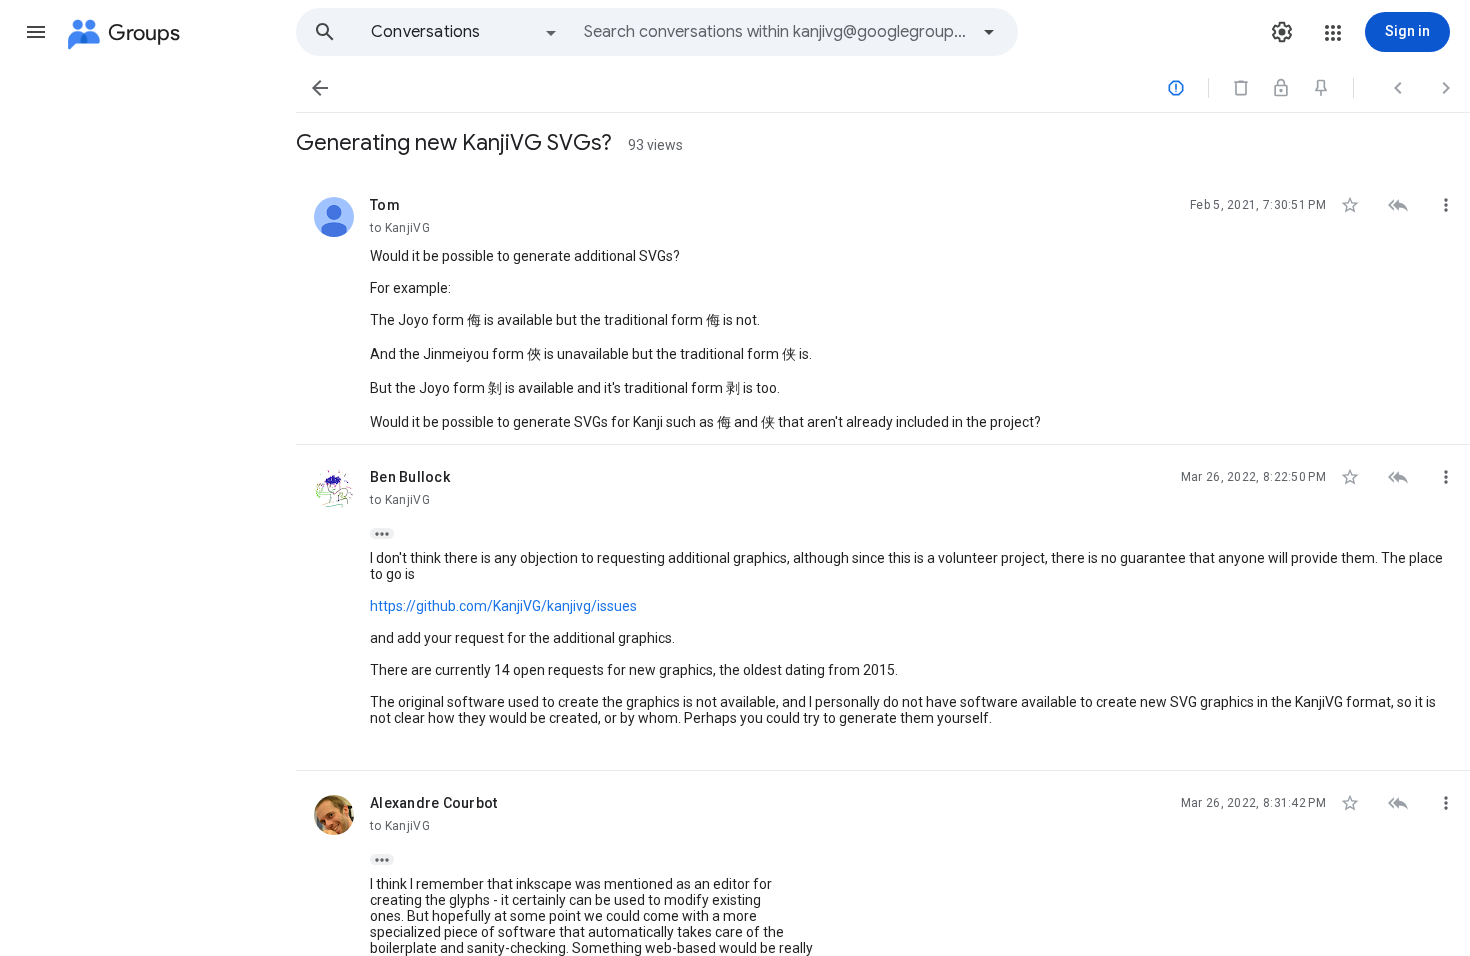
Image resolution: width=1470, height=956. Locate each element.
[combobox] (776, 32)
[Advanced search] (989, 32)
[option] (465, 32)
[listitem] (883, 309)
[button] (36, 32)
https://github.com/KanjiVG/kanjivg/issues (503, 606)
